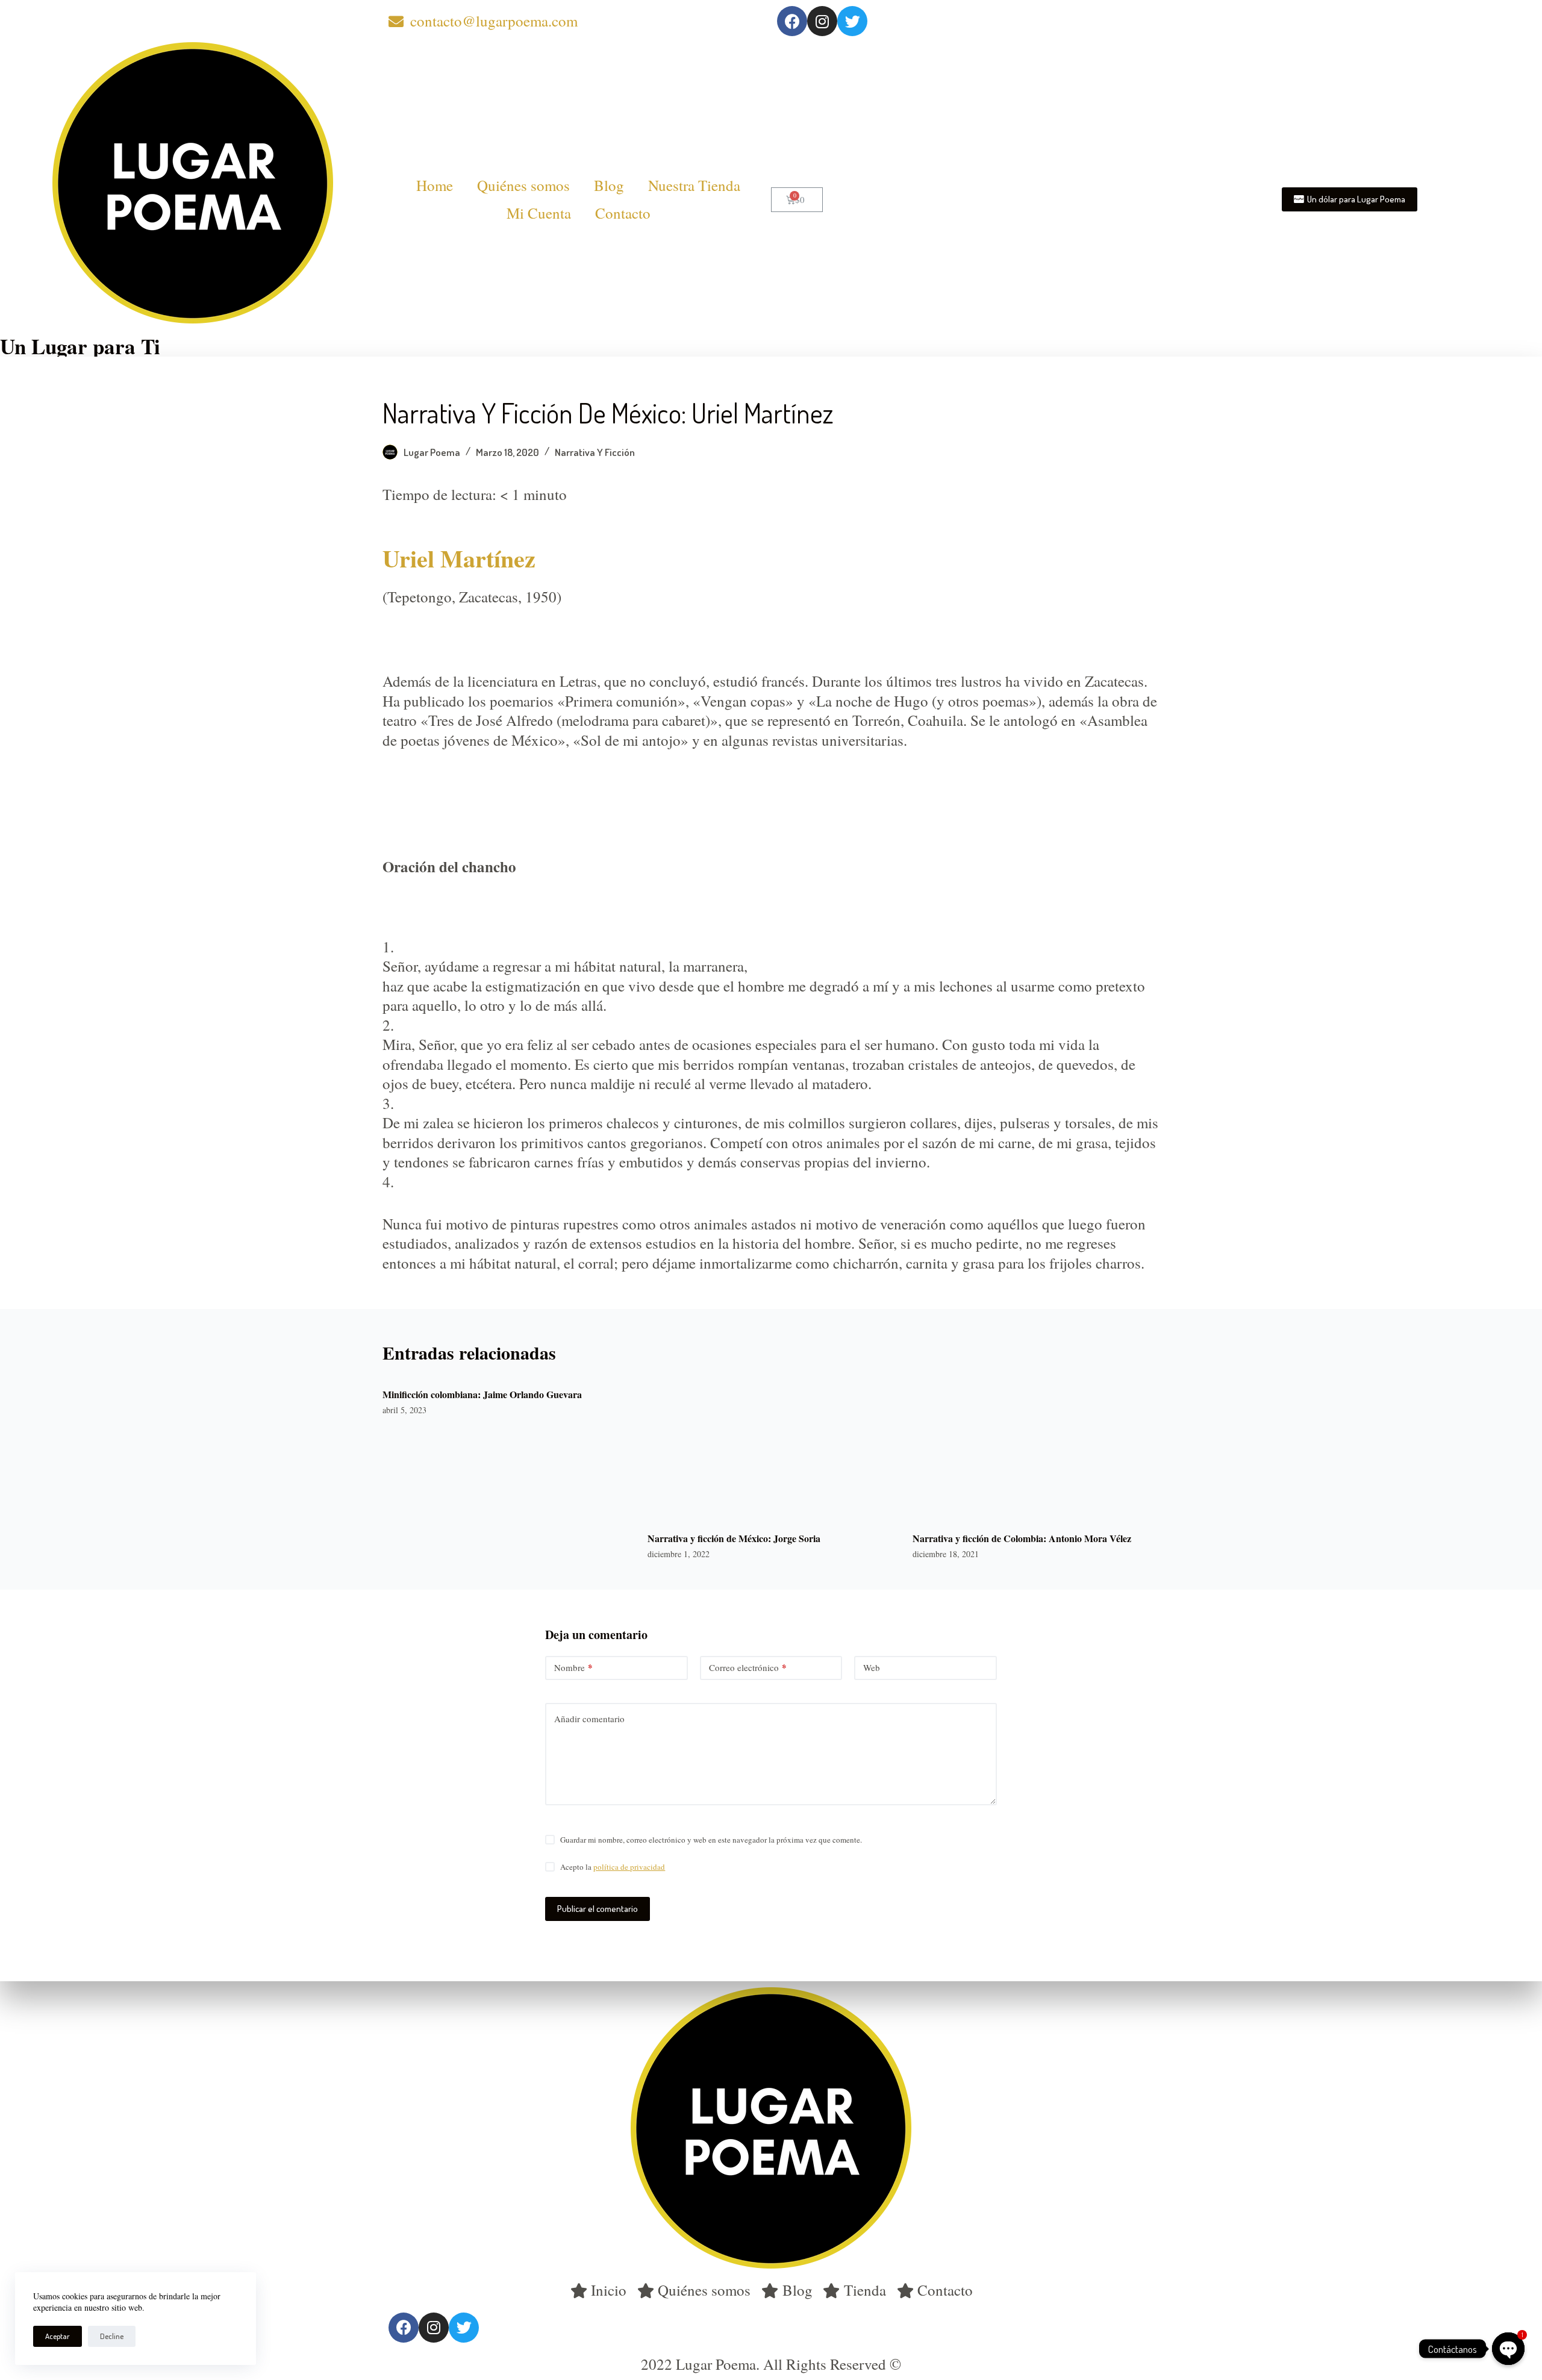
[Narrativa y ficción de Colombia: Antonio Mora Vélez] (1036, 1448)
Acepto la (613, 1867)
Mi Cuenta (539, 213)
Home (435, 185)
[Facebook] (792, 21)
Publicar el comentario (598, 1909)
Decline (112, 2336)
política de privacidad (629, 1867)
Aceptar (58, 2336)
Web (872, 1667)
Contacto (623, 213)
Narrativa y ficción (595, 452)
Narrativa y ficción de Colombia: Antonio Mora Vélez (1022, 1538)
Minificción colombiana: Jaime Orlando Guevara (482, 1394)
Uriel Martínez (459, 558)
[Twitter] (852, 21)
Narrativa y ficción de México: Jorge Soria (734, 1538)
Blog (609, 185)
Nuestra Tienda (694, 185)
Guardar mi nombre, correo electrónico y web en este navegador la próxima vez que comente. (711, 1840)
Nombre (573, 1667)
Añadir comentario (589, 1719)
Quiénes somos (523, 185)
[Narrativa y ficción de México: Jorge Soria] (771, 1448)
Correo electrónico (748, 1667)
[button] (1350, 199)
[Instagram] (822, 21)
